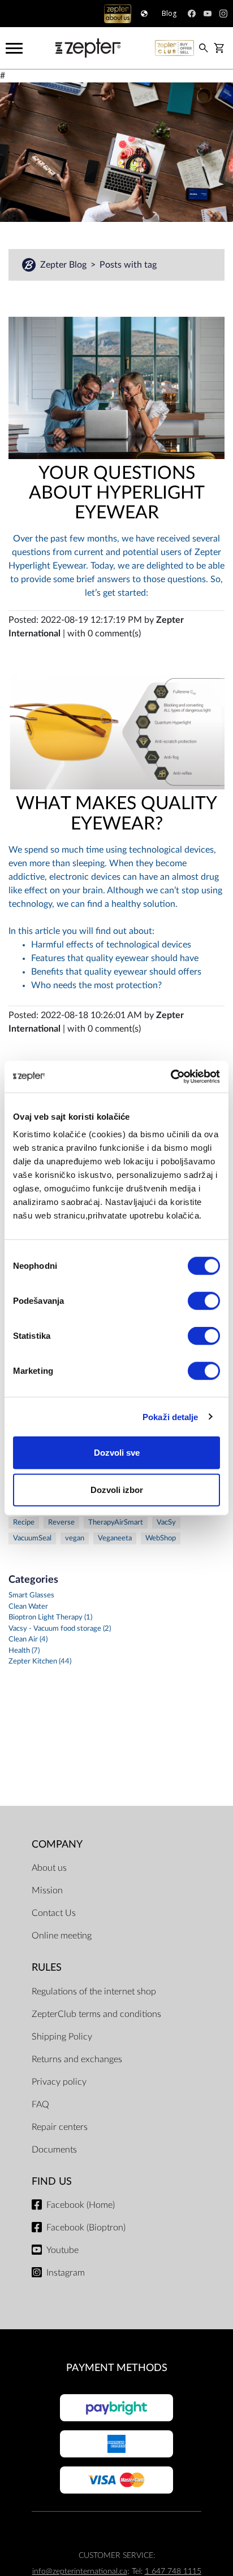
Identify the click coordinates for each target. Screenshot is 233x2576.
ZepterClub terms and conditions (96, 2014)
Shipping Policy (62, 2037)
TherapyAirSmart (116, 1523)
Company (57, 1844)
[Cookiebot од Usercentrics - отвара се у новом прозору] (171, 1077)
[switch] (204, 1301)
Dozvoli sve (117, 1453)
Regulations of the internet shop (94, 1992)
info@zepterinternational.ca (80, 2571)
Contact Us (54, 1913)
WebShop (161, 1538)
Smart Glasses (31, 1595)
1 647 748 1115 (173, 2571)
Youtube (62, 2250)
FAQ (40, 2105)
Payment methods (117, 2368)
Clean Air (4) (28, 1640)
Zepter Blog (64, 265)
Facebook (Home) (81, 2205)
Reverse (61, 1523)
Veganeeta (115, 1538)
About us (49, 1868)
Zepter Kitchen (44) (40, 1662)
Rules (47, 1968)
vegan (75, 1538)
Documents (54, 2150)
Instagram (66, 2273)
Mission (47, 1890)
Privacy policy (59, 2082)
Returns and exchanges (77, 2059)
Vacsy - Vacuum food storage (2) (60, 1629)
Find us (52, 2182)
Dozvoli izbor (117, 1489)
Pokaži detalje (170, 1416)
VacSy (166, 1523)
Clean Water (28, 1607)
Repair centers (60, 2127)
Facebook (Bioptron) (86, 2228)
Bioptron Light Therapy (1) (50, 1617)
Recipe (24, 1523)
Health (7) (24, 1651)
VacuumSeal (32, 1538)
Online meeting (62, 1936)
